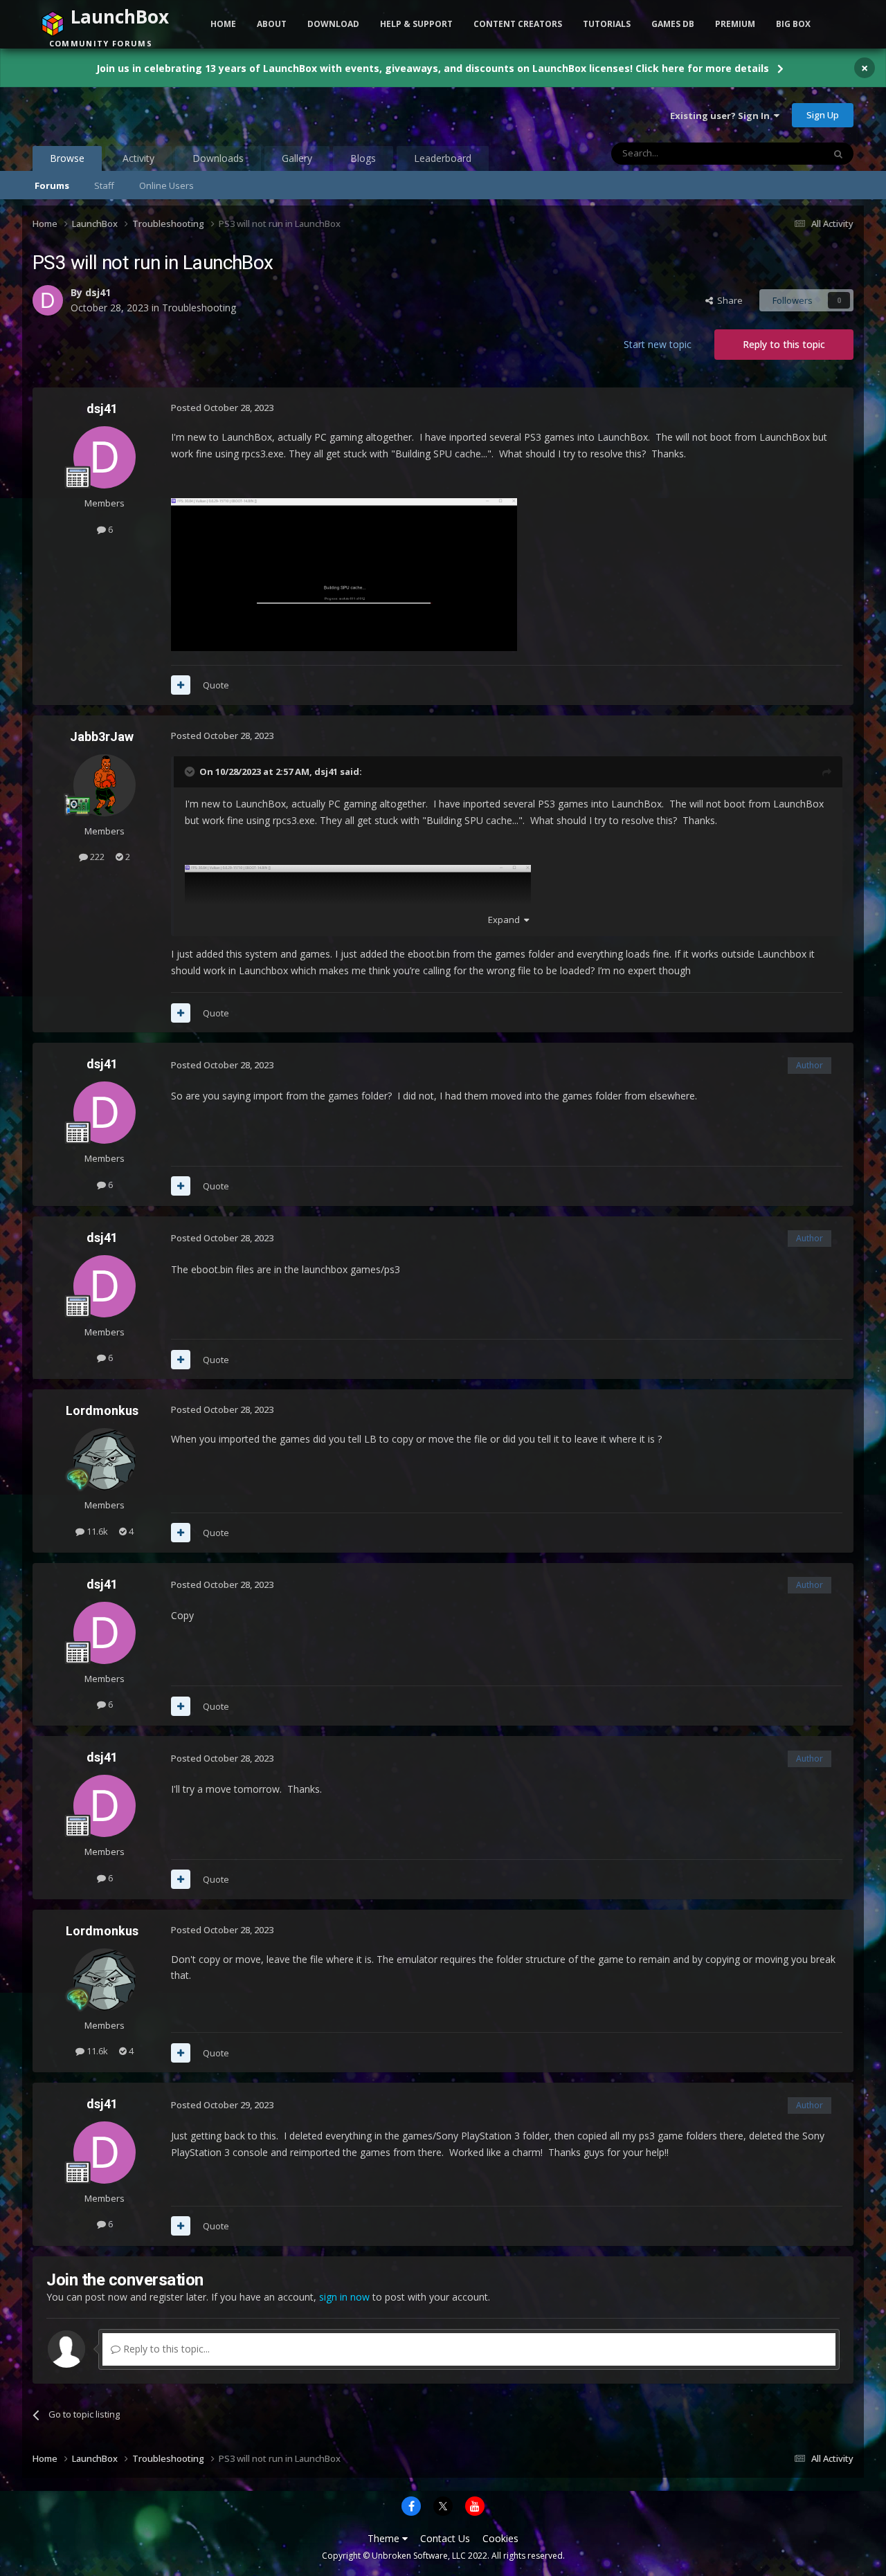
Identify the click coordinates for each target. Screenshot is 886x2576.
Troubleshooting (199, 308)
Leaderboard (443, 158)
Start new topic (658, 344)
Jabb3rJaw (102, 737)
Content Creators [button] (518, 24)
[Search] (838, 154)
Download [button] (333, 24)
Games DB (673, 24)
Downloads (218, 158)
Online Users (166, 185)
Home (223, 24)
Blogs (363, 158)
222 (96, 857)
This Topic (784, 153)
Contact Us (445, 2538)
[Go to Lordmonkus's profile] (105, 1459)
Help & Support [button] (416, 24)
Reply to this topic (784, 344)
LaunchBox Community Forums (144, 115)
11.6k (96, 1531)
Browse (67, 158)
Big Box (793, 24)
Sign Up (823, 115)
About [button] (272, 24)
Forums (52, 185)
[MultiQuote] (181, 685)
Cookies (500, 2538)
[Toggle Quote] (191, 771)
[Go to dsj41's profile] (48, 300)
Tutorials (607, 24)
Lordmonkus (102, 1410)
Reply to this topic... (165, 2349)
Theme (385, 2538)
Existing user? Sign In (722, 116)
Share (728, 300)
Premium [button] (735, 24)
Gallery (297, 158)
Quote (216, 685)
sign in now (344, 2297)
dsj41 (98, 292)
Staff (104, 185)
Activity (138, 158)
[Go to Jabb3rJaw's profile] (105, 785)
